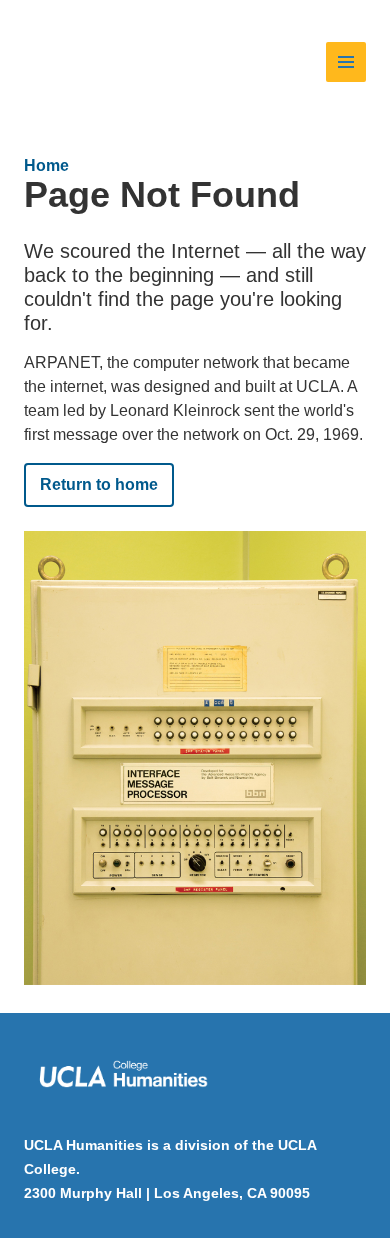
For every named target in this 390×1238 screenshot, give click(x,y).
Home (46, 165)
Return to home (99, 484)
